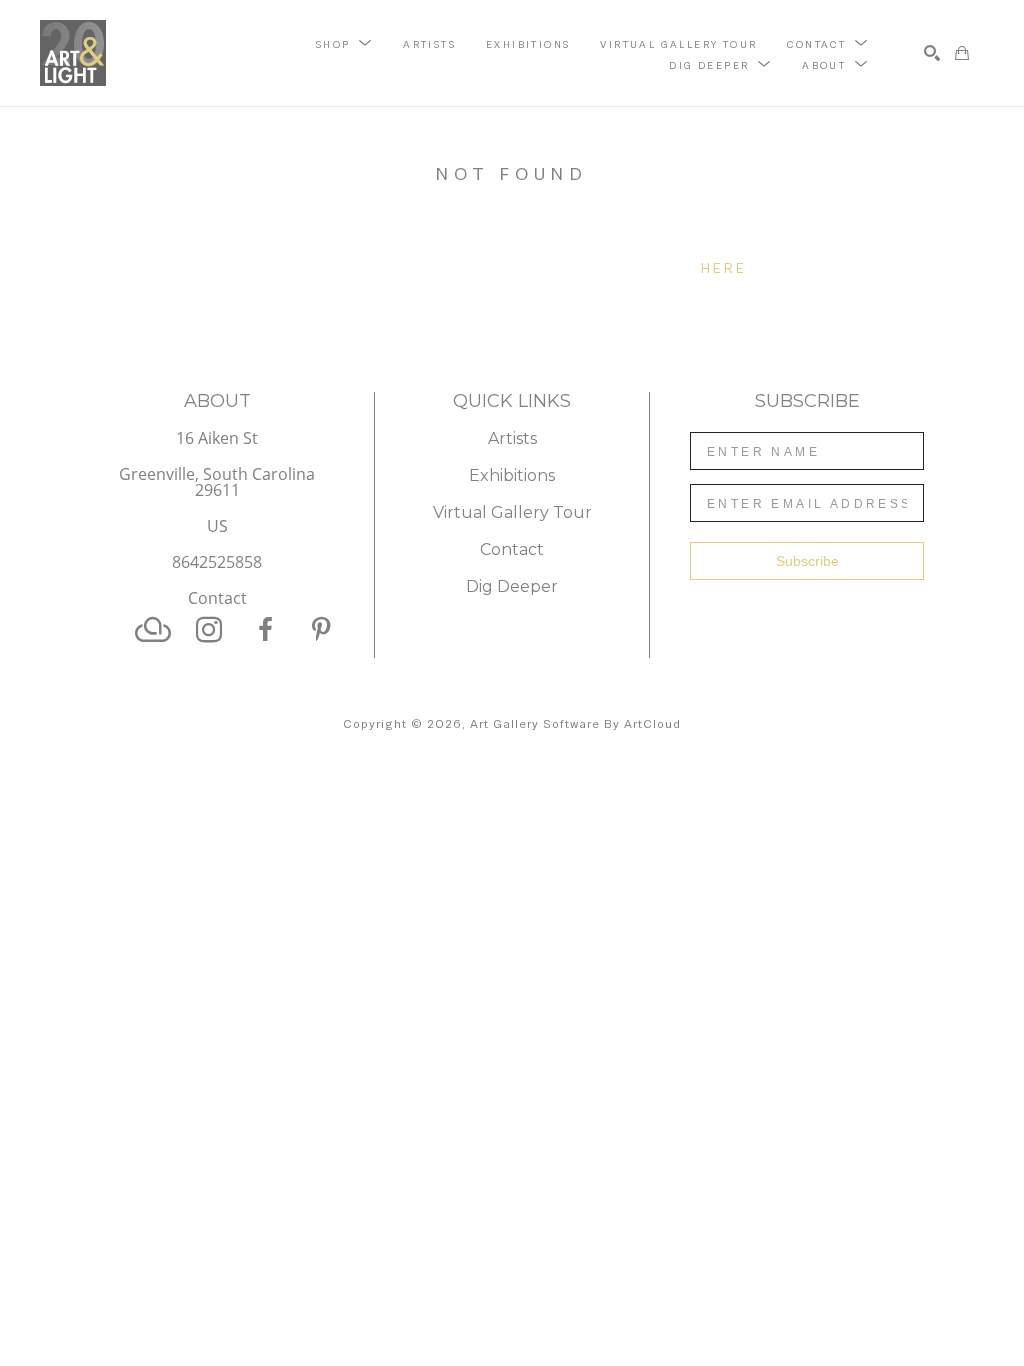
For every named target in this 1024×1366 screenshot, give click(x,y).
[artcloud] (153, 630)
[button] (344, 43)
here (724, 268)
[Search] (932, 53)
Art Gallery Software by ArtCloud (575, 724)
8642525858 (217, 563)
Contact (217, 598)
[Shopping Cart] (962, 53)
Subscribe (807, 561)
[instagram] (209, 630)
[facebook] (265, 630)
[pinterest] (321, 630)
